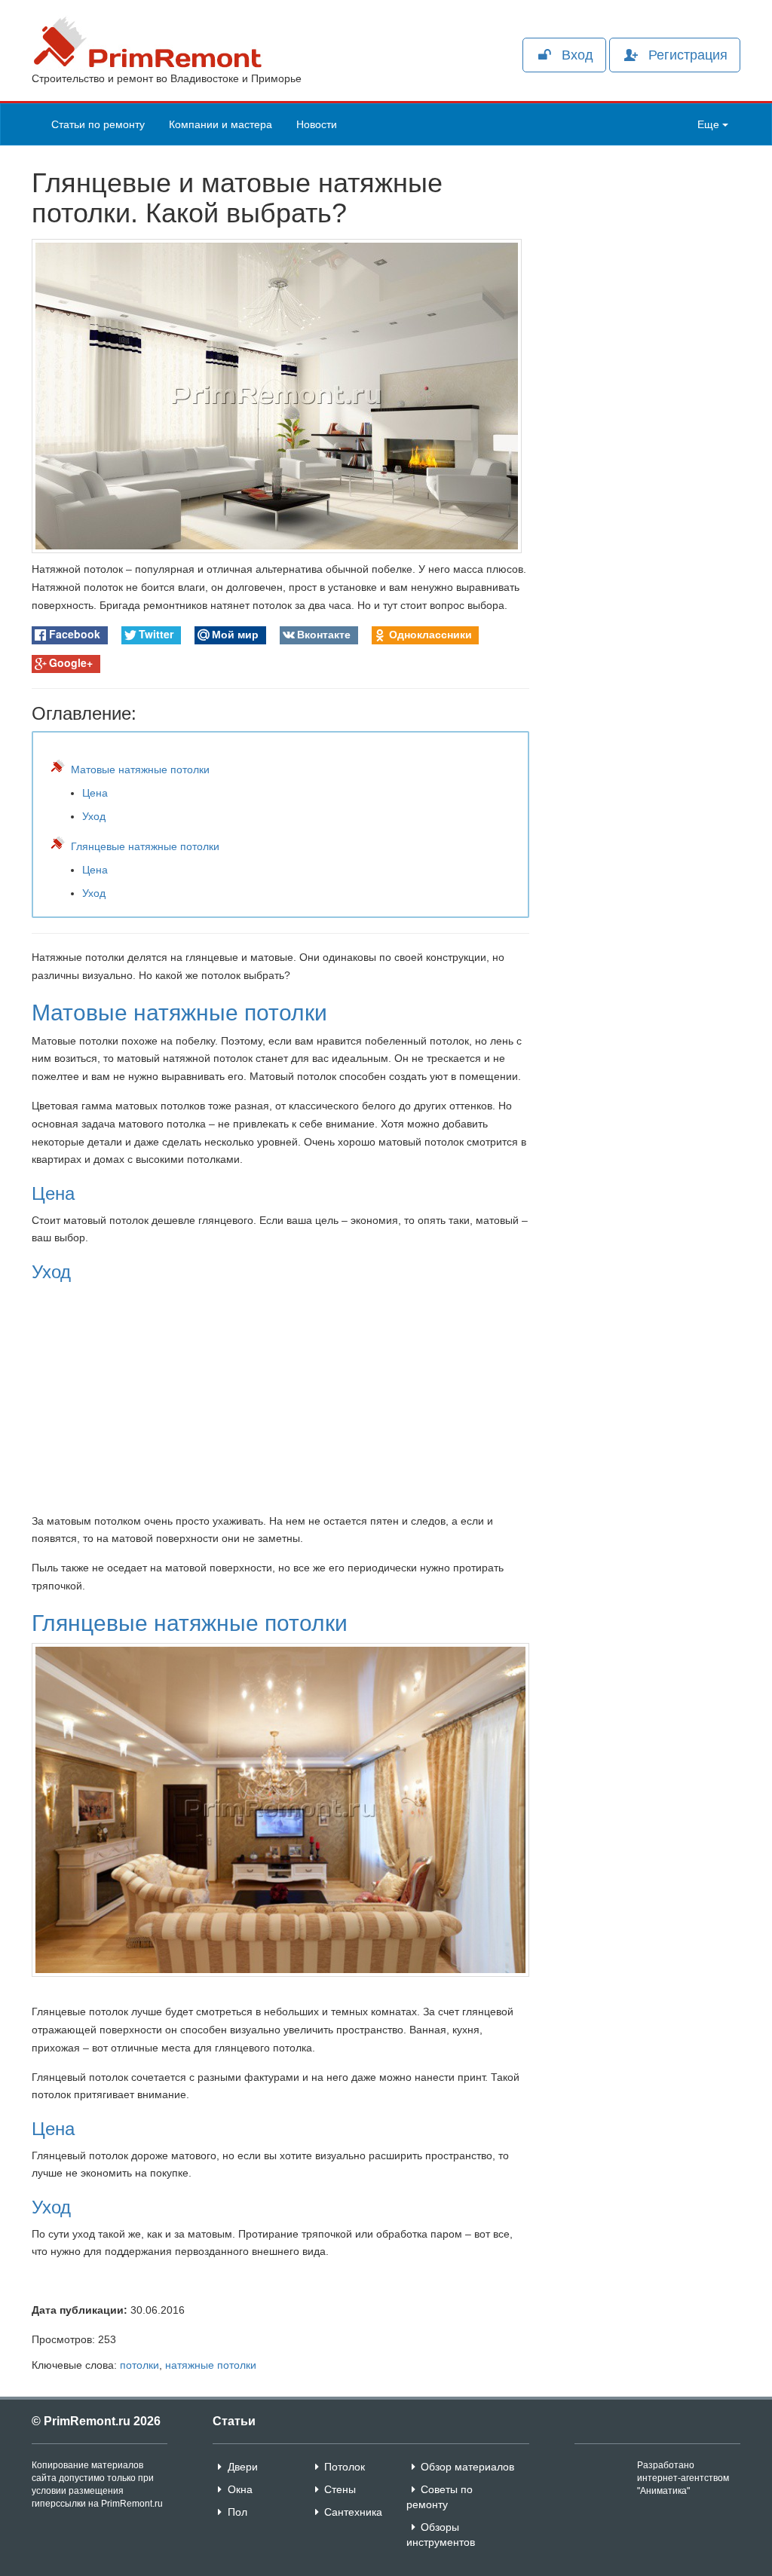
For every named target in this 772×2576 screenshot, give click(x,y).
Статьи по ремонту (98, 124)
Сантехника (353, 2512)
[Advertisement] (646, 349)
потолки (139, 2365)
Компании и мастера (221, 124)
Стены (340, 2489)
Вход (577, 55)
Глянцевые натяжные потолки (145, 846)
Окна (240, 2489)
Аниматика (663, 2491)
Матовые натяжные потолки (140, 769)
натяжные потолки (211, 2365)
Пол (237, 2512)
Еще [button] (710, 124)
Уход (94, 816)
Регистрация (688, 55)
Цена (95, 793)
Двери (243, 2467)
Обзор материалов (467, 2467)
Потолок (345, 2467)
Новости (317, 124)
